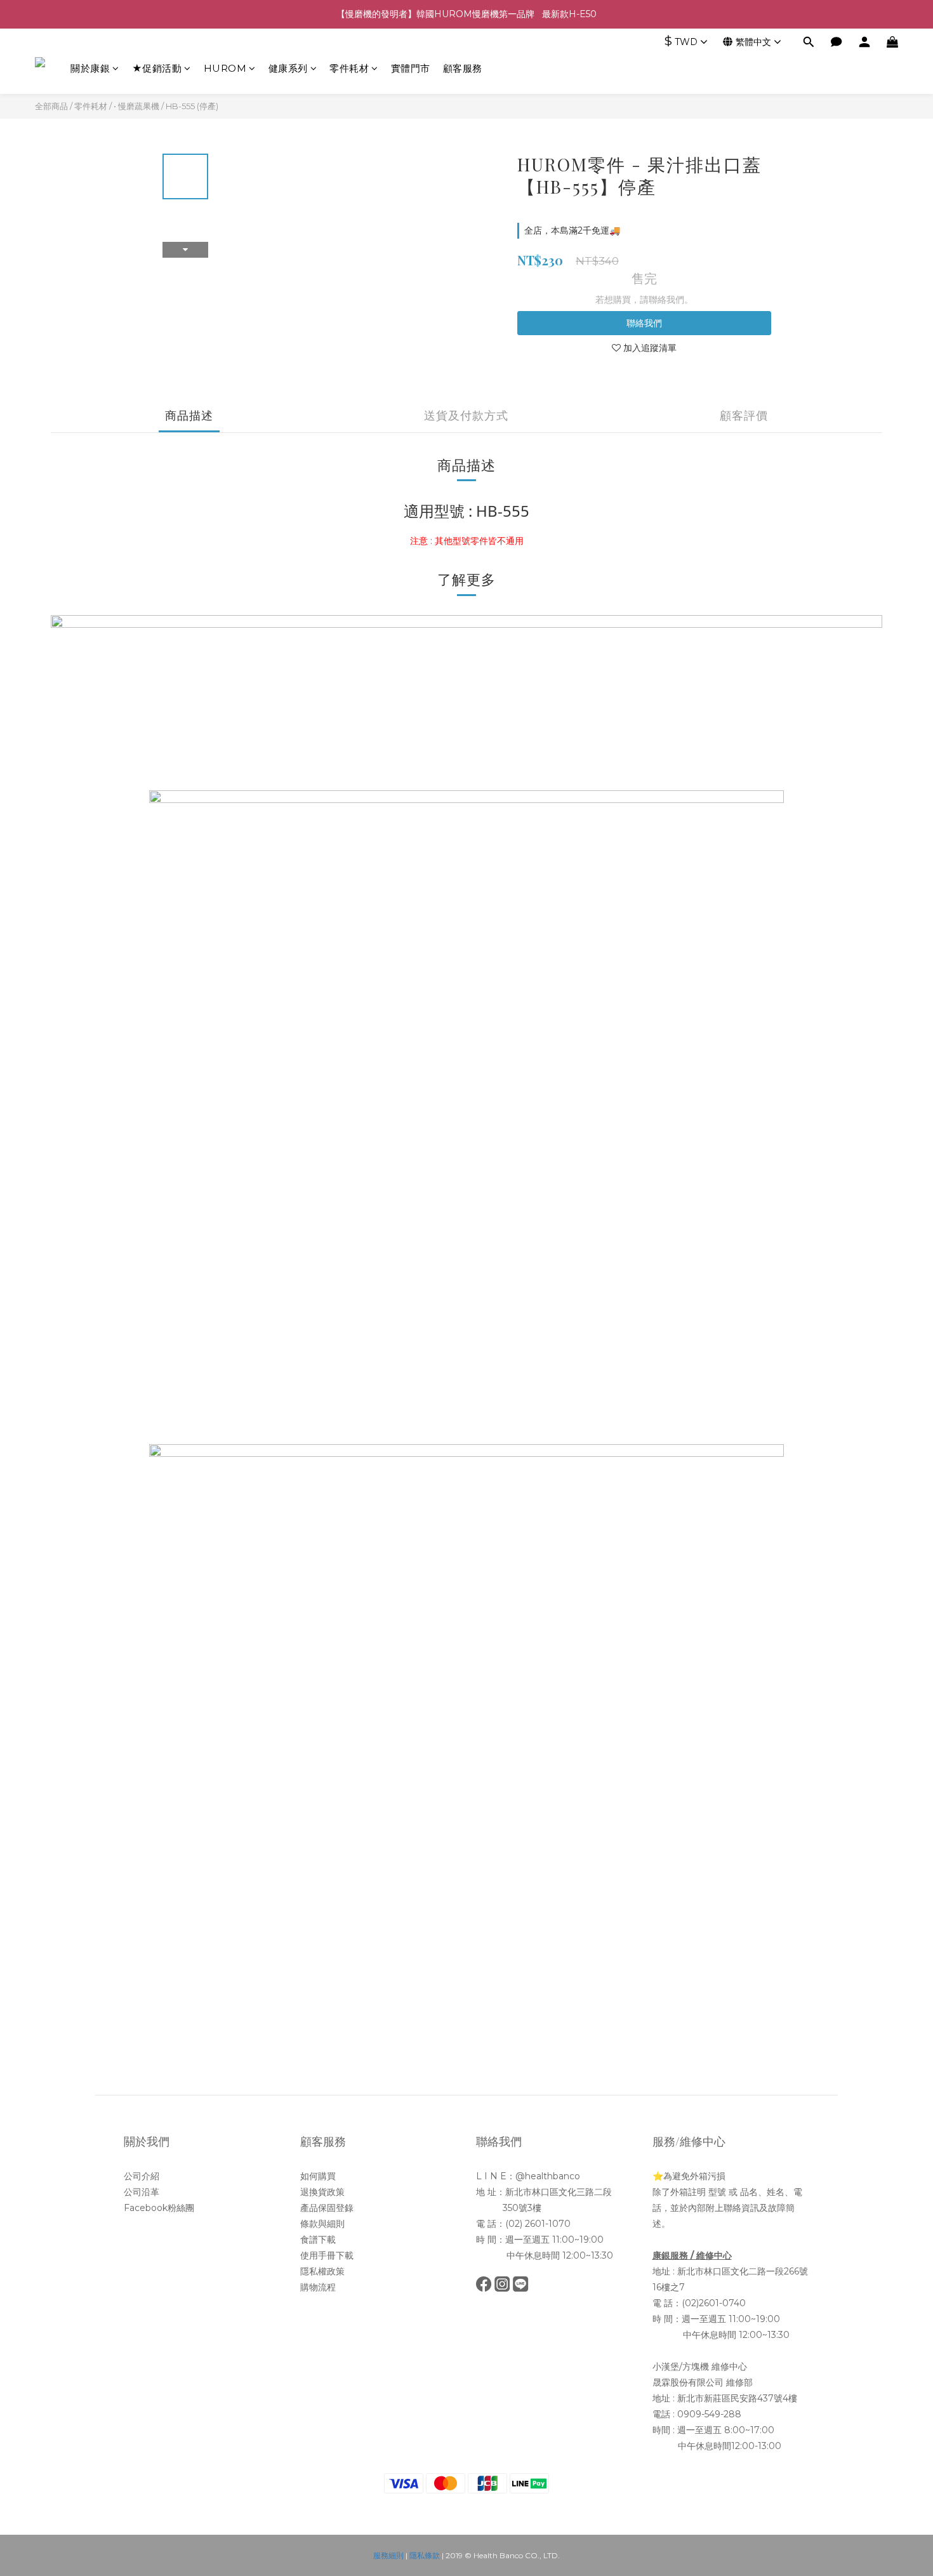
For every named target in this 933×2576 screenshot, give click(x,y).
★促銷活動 (157, 68)
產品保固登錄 (327, 2208)
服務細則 (388, 2555)
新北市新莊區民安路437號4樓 (737, 2398)
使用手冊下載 (327, 2255)
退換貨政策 (322, 2192)
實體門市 (411, 68)
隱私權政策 (322, 2271)
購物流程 (318, 2287)
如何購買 (318, 2176)
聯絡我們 (644, 323)
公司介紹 (142, 2176)
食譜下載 (318, 2240)
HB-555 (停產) (192, 106)
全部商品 (51, 106)
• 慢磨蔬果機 (136, 106)
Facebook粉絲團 (159, 2208)
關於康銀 (90, 68)
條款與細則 (322, 2224)
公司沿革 (142, 2192)
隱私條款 (425, 2555)
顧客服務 (463, 68)
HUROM (225, 68)
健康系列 (288, 68)
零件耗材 (349, 68)
